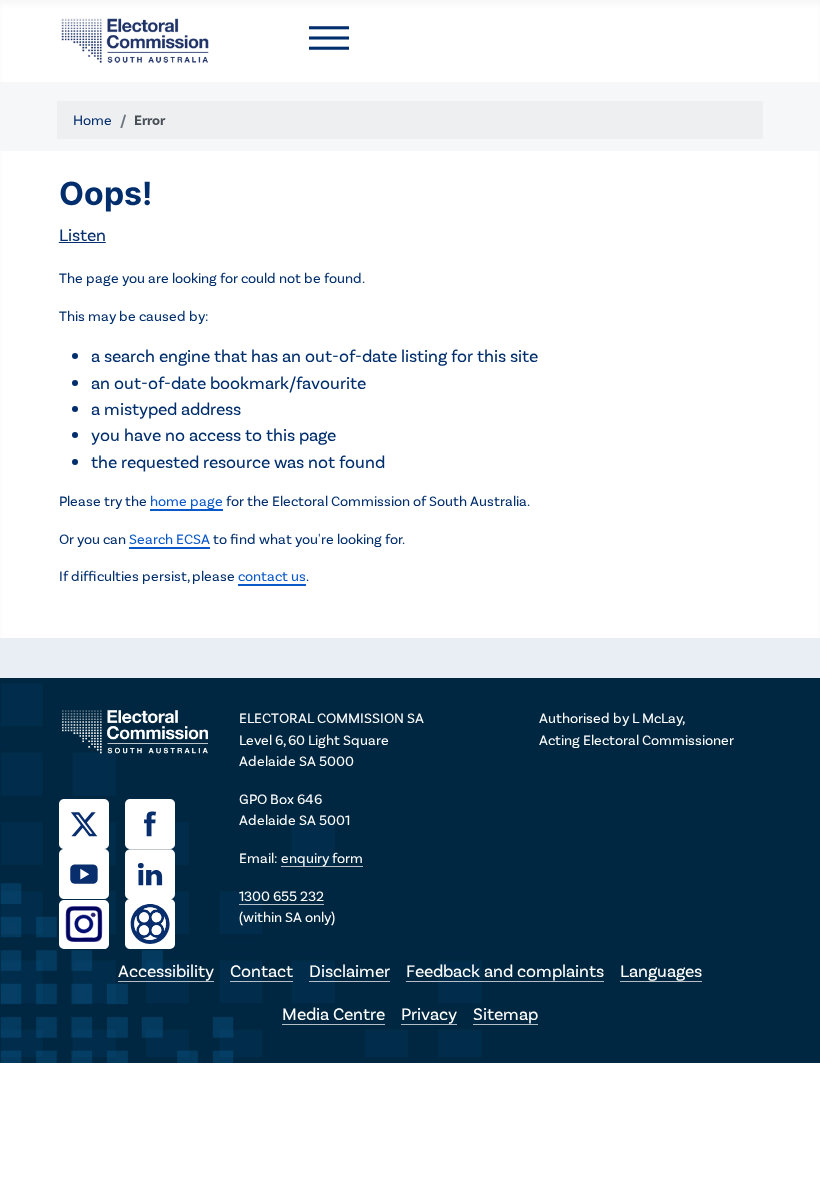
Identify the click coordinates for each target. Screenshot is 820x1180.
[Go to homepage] (135, 38)
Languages (661, 970)
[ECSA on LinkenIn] (158, 872)
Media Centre (333, 1013)
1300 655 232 (281, 895)
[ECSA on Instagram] (92, 922)
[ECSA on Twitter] (92, 822)
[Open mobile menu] (329, 38)
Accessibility (166, 970)
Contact (261, 970)
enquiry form (322, 857)
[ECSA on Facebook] (158, 822)
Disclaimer (349, 970)
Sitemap (505, 1013)
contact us (272, 575)
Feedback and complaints (505, 970)
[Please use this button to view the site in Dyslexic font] (150, 922)
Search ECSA (169, 538)
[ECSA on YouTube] (92, 872)
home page (186, 500)
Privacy (429, 1013)
